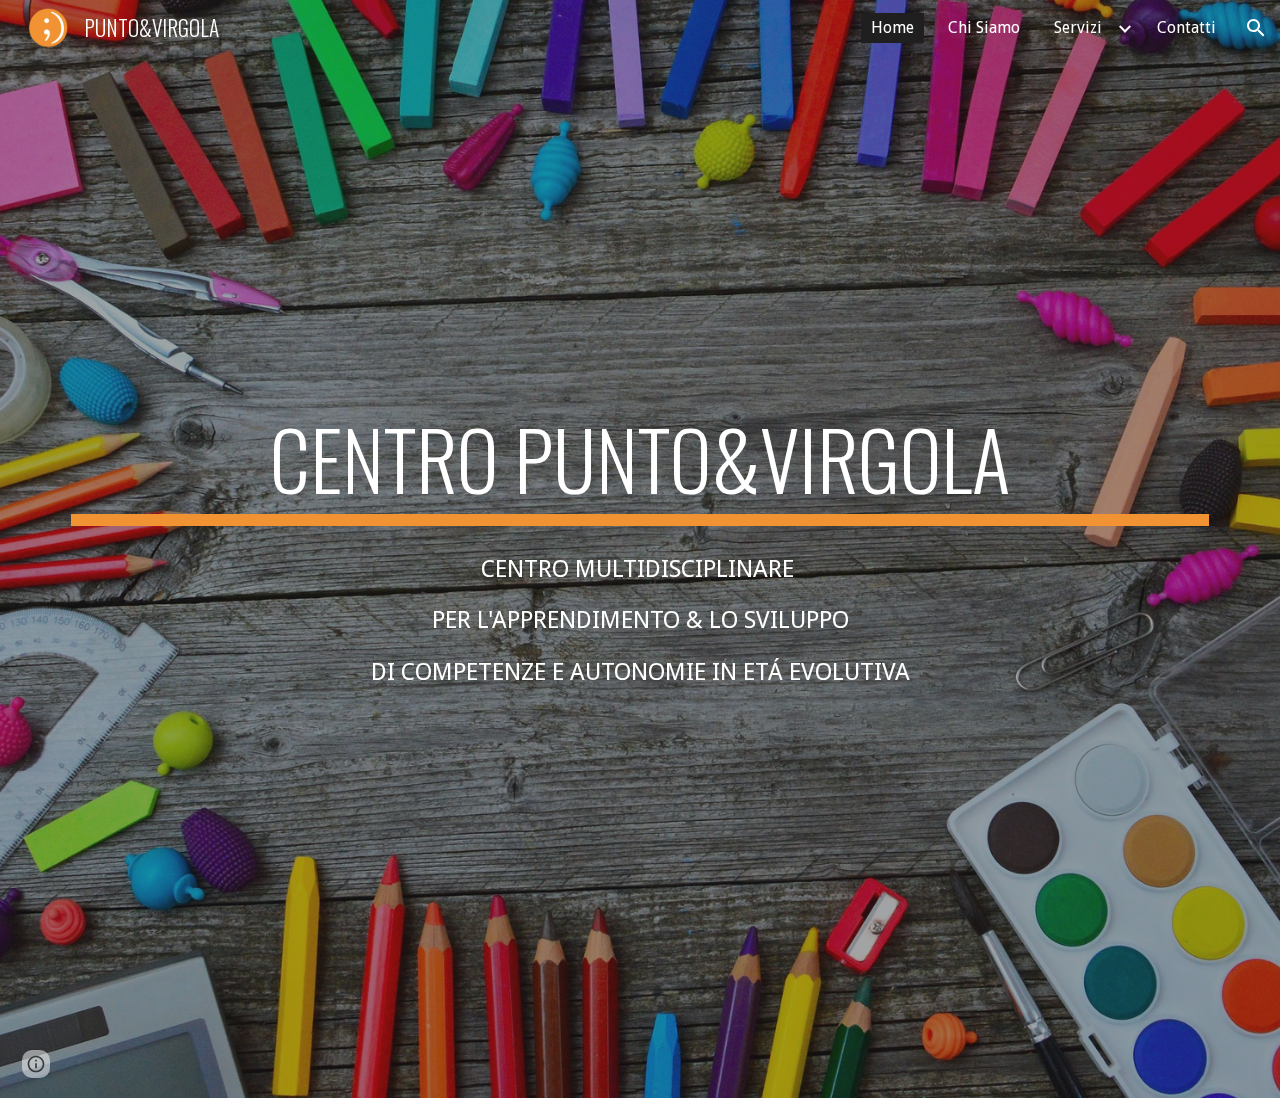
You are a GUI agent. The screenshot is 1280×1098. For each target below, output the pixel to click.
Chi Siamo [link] (984, 27)
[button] (1256, 28)
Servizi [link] (1078, 27)
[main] (640, 468)
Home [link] (892, 27)
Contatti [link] (1186, 27)
